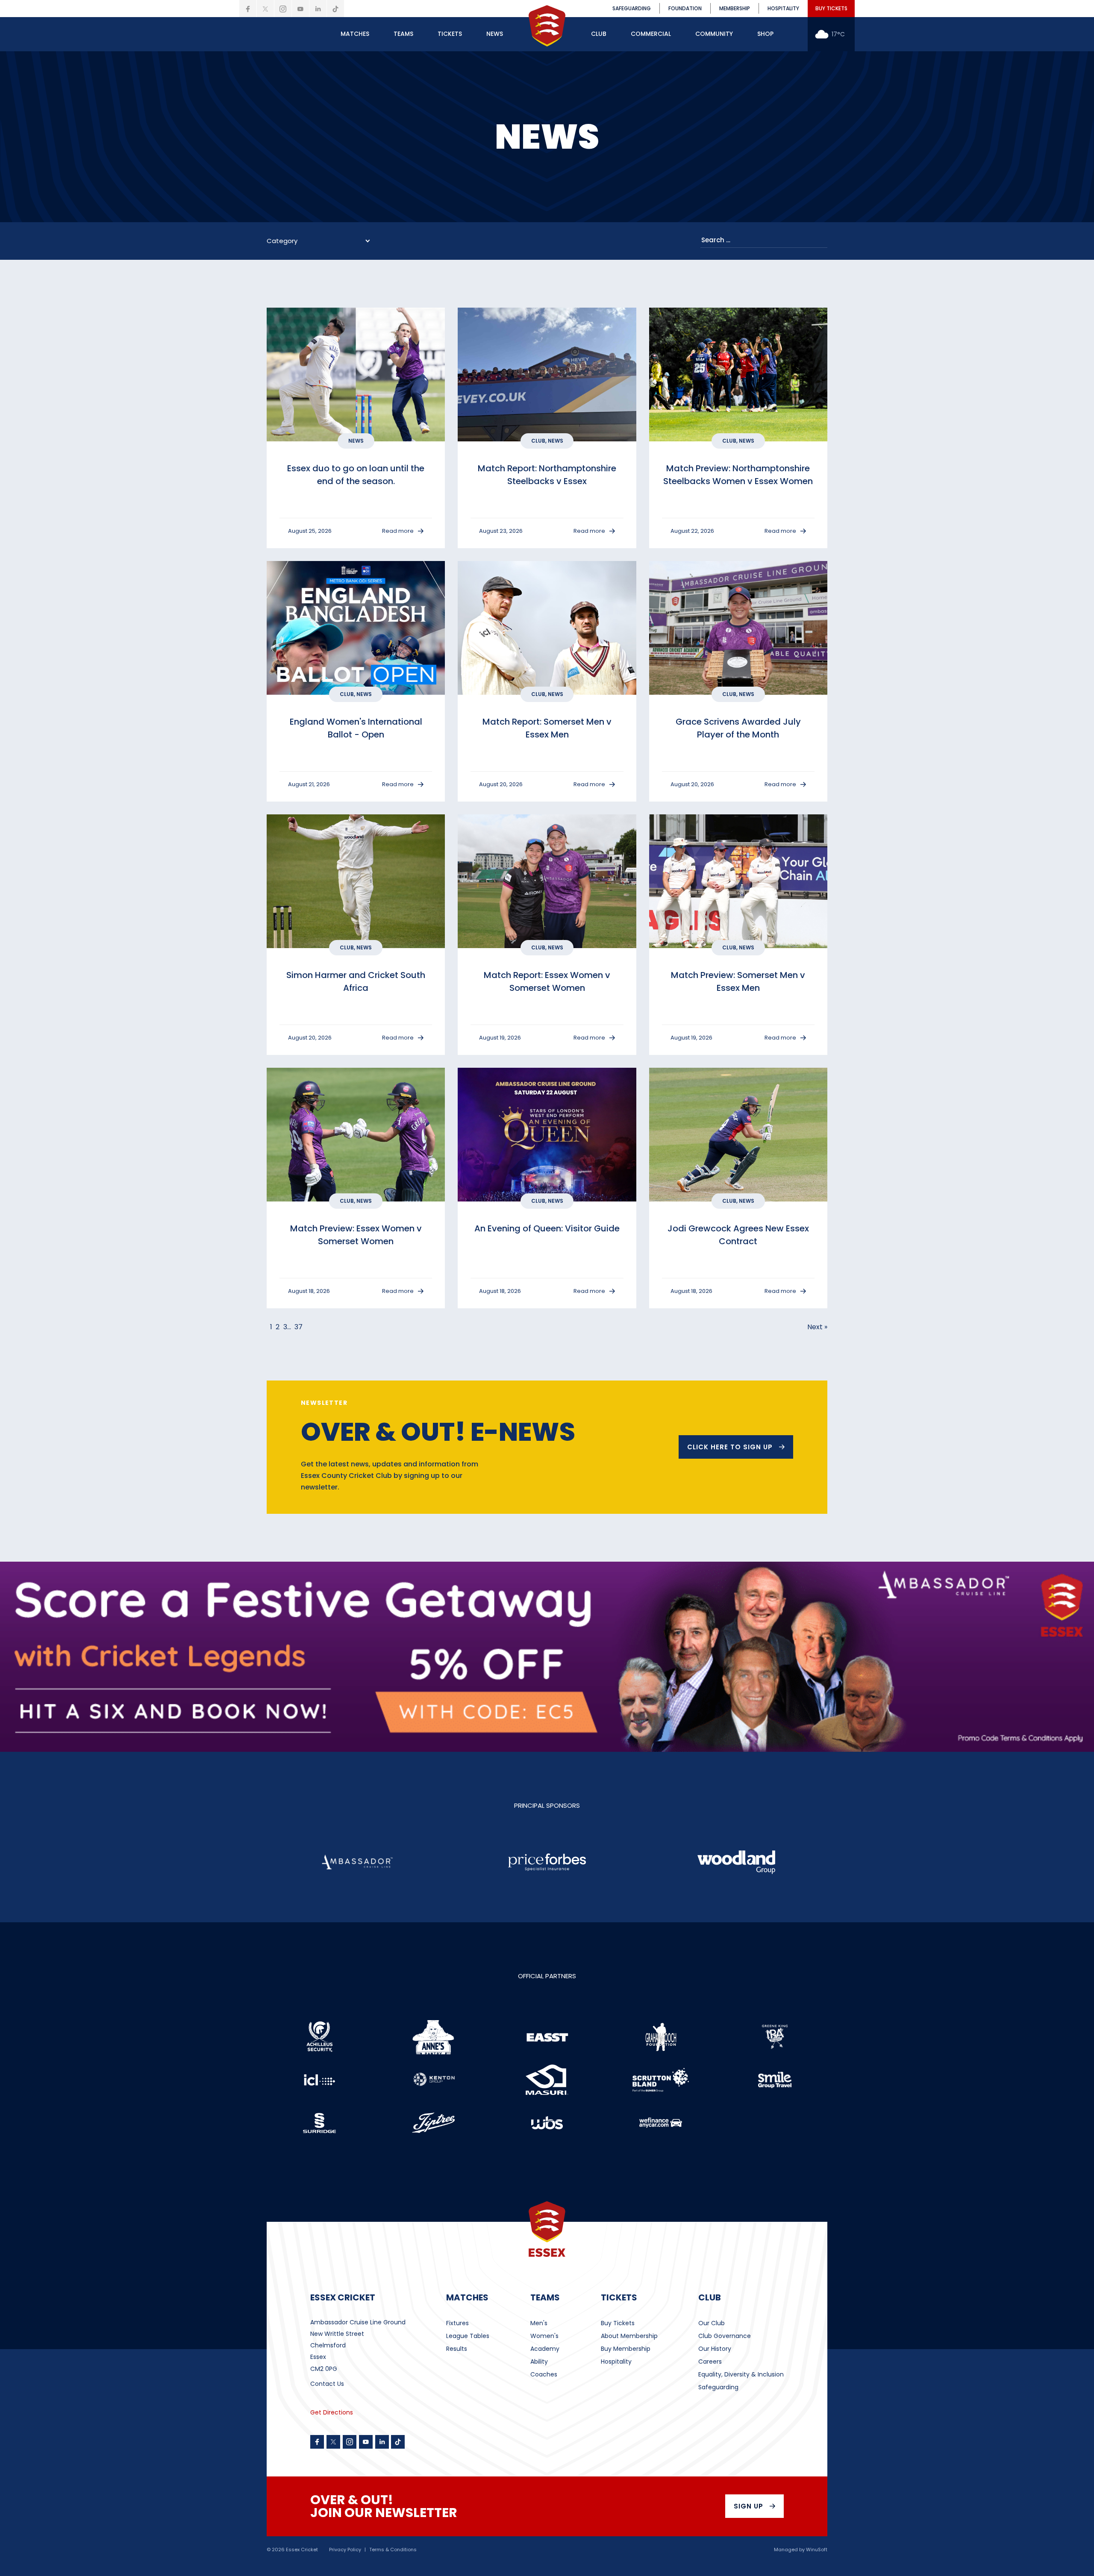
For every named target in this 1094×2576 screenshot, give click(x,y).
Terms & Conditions (393, 2550)
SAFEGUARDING (632, 8)
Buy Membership (626, 2349)
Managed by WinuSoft (801, 2550)
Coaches (544, 2374)
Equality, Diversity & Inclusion (741, 2374)
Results (457, 2349)
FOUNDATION (685, 8)
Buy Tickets (618, 2323)
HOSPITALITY (783, 8)
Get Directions (332, 2412)
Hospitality (616, 2362)
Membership (735, 8)
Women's (544, 2336)
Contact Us (327, 2384)
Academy (545, 2349)
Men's (539, 2323)
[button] (355, 34)
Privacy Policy (345, 2550)
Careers (710, 2362)
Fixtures (457, 2323)
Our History (715, 2349)
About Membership (629, 2336)
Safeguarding (718, 2387)
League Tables (468, 2336)
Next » (817, 1327)
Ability (539, 2362)
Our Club (712, 2323)
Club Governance (725, 2336)
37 (298, 1327)
